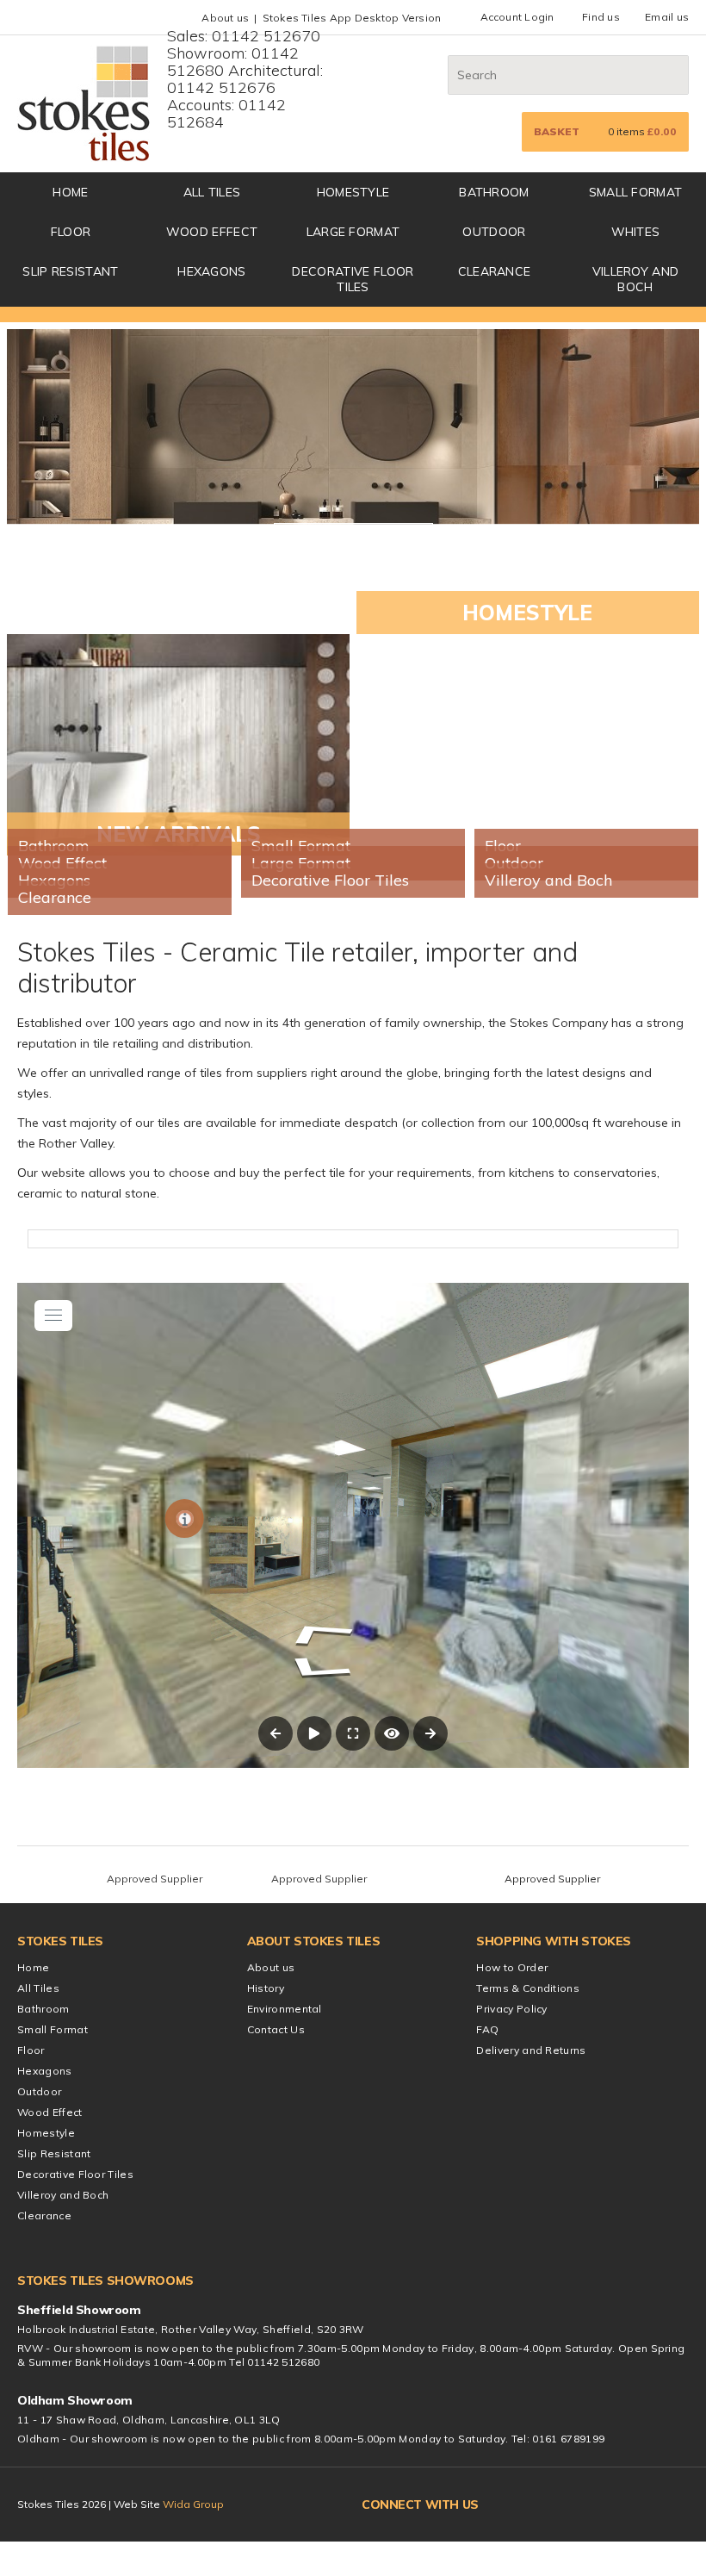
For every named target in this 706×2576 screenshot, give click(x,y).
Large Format (353, 232)
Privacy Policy (511, 2009)
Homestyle (353, 192)
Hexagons (212, 271)
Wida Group (193, 2504)
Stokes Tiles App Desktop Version (352, 18)
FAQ (487, 2029)
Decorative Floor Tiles (353, 279)
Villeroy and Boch (636, 279)
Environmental (285, 2009)
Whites (636, 232)
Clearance (495, 271)
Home (33, 1967)
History (266, 1988)
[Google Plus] (562, 2504)
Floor (71, 232)
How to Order (512, 1967)
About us (225, 18)
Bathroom (494, 192)
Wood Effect (212, 232)
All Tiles (212, 192)
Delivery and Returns (531, 2050)
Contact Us (276, 2029)
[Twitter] (529, 2504)
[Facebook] (499, 2504)
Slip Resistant (70, 271)
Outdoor (494, 232)
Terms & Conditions (528, 1988)
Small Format (636, 192)
